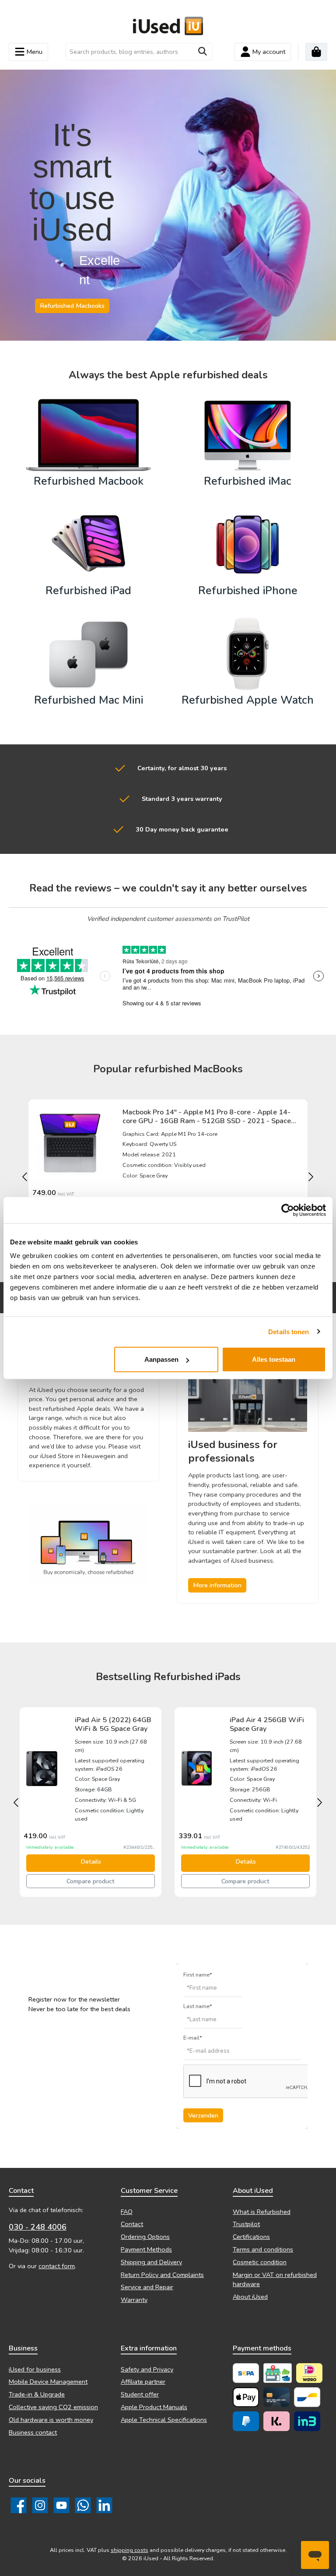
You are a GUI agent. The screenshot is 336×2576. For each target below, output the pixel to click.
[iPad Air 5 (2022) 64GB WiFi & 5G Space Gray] (42, 1769)
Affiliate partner (143, 2382)
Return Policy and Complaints (162, 2275)
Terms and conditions (263, 2249)
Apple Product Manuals (154, 2407)
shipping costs (129, 2550)
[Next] (312, 1177)
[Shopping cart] (316, 52)
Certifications (251, 2237)
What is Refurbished (262, 2212)
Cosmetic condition (260, 2262)
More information (217, 1585)
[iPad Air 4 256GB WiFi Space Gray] (197, 1769)
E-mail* (193, 2038)
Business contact (33, 2432)
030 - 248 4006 (38, 2227)
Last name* (198, 2006)
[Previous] (24, 1177)
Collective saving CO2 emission (53, 2407)
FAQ (127, 2212)
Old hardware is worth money (51, 2420)
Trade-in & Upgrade (37, 2394)
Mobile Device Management (48, 2382)
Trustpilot (246, 2224)
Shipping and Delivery (151, 2262)
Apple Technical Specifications (164, 2420)
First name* (198, 1975)
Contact (132, 2224)
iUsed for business (35, 2369)
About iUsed (250, 2297)
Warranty (134, 2300)
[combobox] (129, 52)
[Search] (203, 52)
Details (91, 1861)
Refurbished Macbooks (72, 306)
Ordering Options (145, 2237)
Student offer (140, 2394)
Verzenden (203, 2115)
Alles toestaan (274, 1359)
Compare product (91, 1881)
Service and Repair (147, 2287)
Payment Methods (146, 2249)
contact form (57, 2266)
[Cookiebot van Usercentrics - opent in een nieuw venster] (288, 1210)
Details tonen (289, 1331)
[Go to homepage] (168, 26)
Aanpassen (161, 1359)
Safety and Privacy (147, 2369)
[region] (168, 1177)
